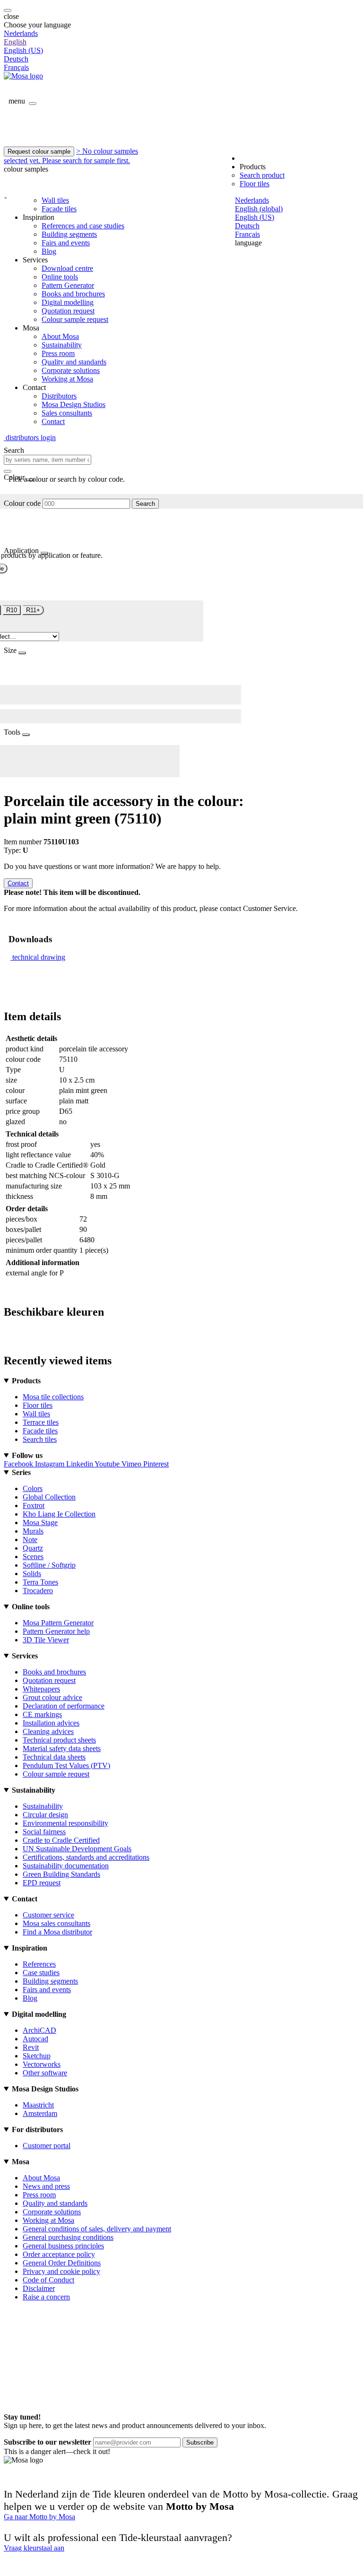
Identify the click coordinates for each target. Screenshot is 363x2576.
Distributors (59, 396)
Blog (49, 251)
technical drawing (39, 957)
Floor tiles (255, 184)
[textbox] (48, 460)
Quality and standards (74, 362)
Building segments (69, 234)
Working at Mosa (67, 379)
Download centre (67, 268)
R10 (12, 610)
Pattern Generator (68, 285)
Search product (262, 175)
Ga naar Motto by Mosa (39, 2517)
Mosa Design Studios (73, 404)
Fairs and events (66, 243)
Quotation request (68, 311)
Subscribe (200, 2442)
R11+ (33, 610)
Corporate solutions (71, 370)
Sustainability (62, 345)
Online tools (60, 277)
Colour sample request (75, 319)
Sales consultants (67, 413)
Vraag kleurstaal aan (34, 2548)
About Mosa (60, 336)
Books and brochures (73, 294)
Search (145, 504)
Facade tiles (59, 209)
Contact (53, 421)
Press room (58, 353)
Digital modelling (68, 302)
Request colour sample (39, 152)
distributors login (30, 438)
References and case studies (83, 226)
